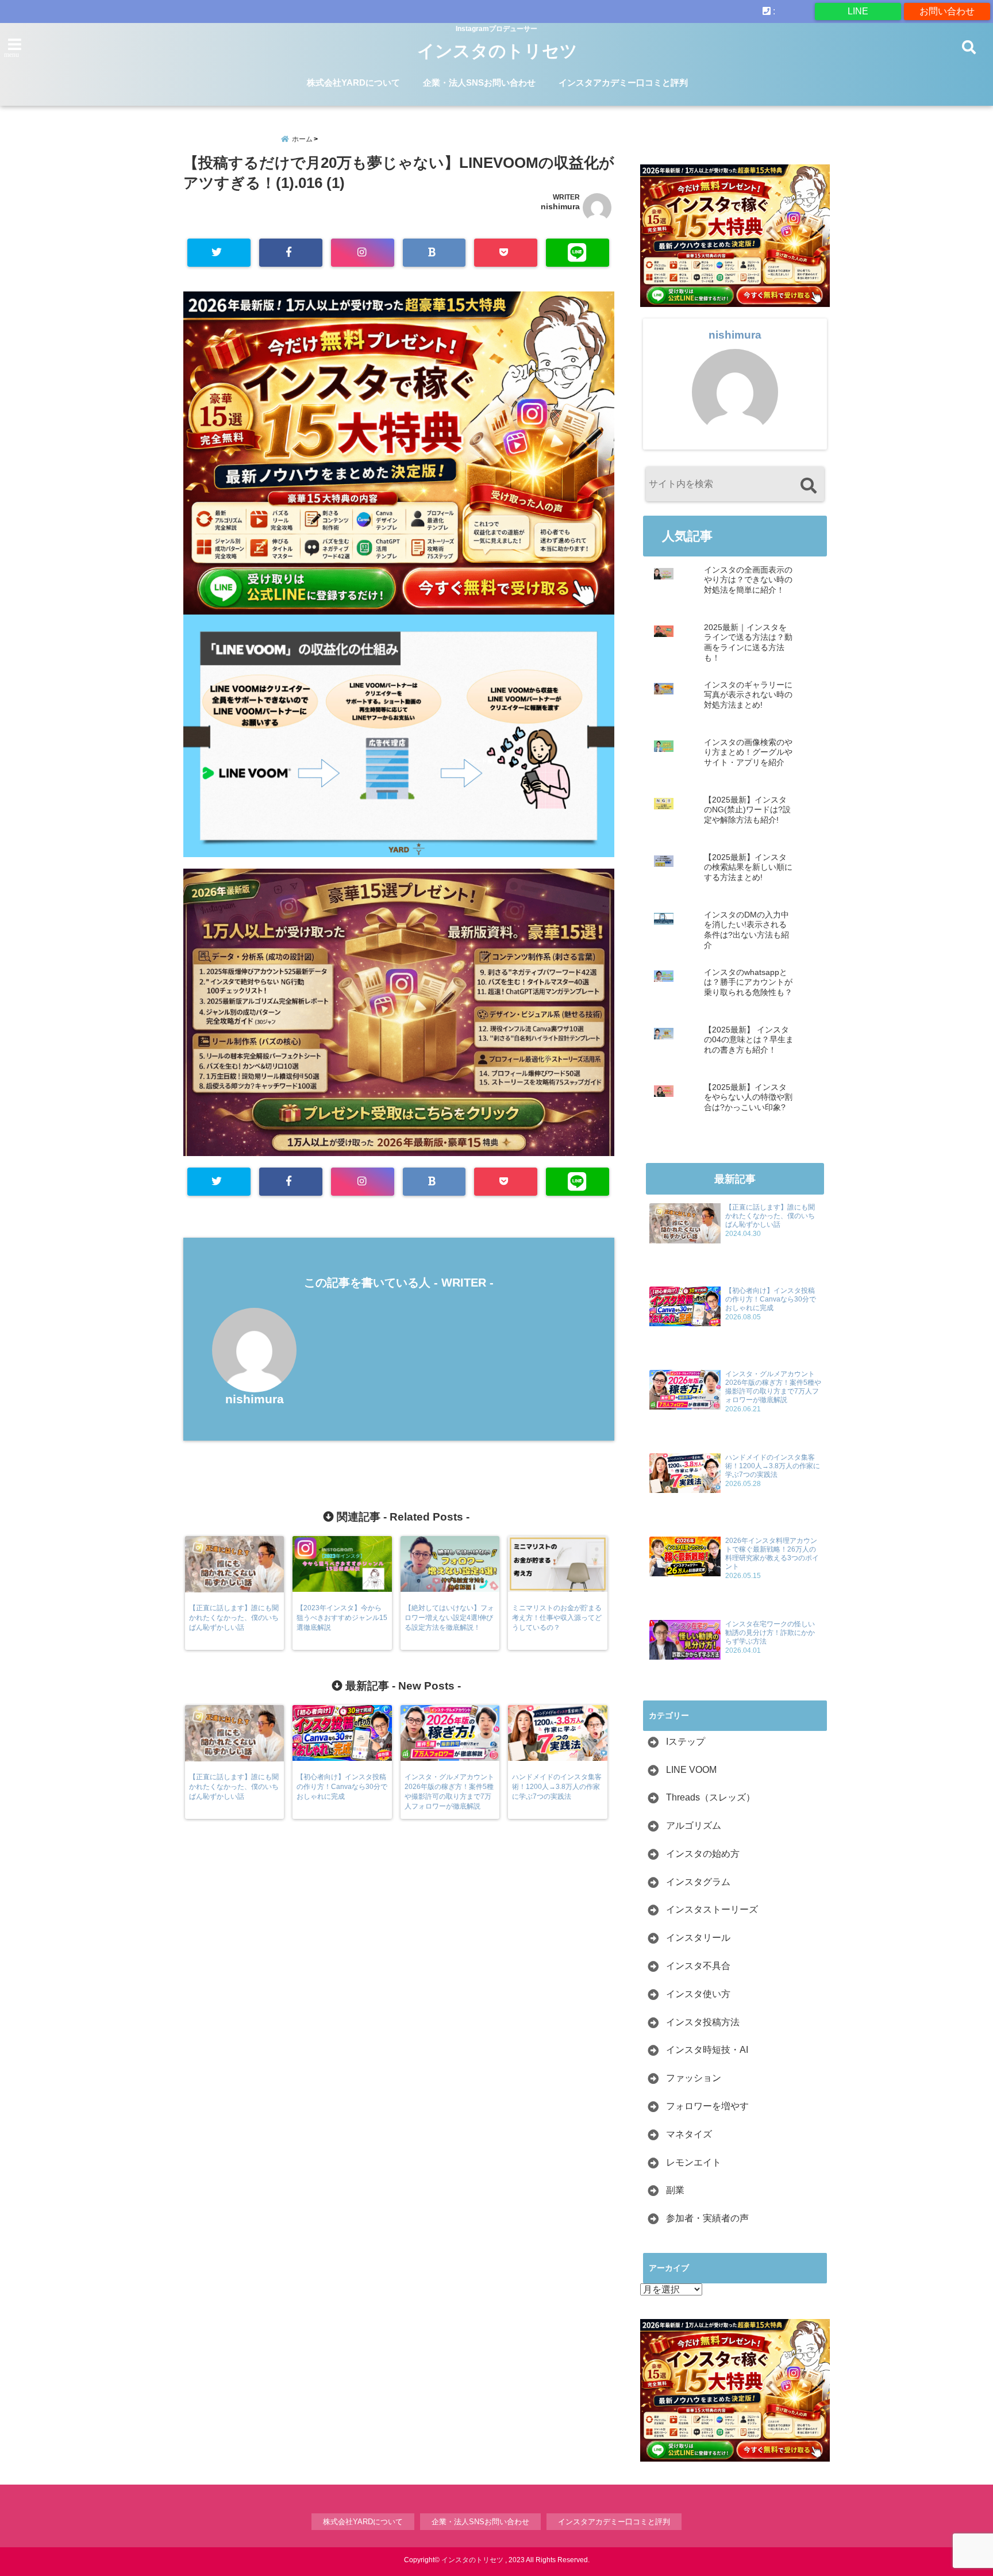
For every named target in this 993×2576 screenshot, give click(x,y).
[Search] (808, 485)
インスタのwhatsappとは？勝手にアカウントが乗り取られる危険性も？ (748, 982)
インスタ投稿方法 (703, 2022)
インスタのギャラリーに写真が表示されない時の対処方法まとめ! (748, 695)
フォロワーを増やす (707, 2106)
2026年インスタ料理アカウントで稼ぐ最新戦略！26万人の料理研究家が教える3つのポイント (772, 1554)
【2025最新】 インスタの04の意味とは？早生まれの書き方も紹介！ (749, 1040)
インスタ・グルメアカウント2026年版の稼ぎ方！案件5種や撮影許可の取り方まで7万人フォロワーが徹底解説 (773, 1387)
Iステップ (686, 1742)
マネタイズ (689, 2134)
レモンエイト (694, 2162)
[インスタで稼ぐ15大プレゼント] (399, 453)
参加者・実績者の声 (707, 2218)
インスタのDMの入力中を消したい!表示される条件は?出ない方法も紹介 (746, 930)
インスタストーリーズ (712, 1909)
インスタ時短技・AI (707, 2050)
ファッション (694, 2078)
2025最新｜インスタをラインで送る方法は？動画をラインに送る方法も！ (748, 643)
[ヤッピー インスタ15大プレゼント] (399, 1151)
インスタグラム (698, 1882)
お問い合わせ (947, 11)
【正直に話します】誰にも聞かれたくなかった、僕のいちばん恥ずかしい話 (770, 1216)
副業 (675, 2190)
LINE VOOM (691, 1770)
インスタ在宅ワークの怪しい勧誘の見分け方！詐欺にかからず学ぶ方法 (770, 1633)
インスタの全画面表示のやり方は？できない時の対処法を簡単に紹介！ (748, 580)
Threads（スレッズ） (711, 1797)
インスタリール (698, 1938)
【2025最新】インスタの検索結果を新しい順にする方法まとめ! (748, 867)
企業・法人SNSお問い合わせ (479, 82)
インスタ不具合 (698, 1966)
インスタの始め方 (703, 1854)
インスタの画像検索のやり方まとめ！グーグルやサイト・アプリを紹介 (748, 753)
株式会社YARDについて (353, 82)
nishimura (560, 206)
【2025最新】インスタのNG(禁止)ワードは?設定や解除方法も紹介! (747, 810)
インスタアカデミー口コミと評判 (623, 82)
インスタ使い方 (698, 1994)
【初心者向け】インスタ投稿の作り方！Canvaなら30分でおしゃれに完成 (771, 1299)
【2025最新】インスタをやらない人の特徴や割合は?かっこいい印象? (748, 1097)
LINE (858, 11)
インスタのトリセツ (497, 51)
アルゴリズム (694, 1826)
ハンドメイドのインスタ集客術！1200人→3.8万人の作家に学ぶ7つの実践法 (773, 1466)
